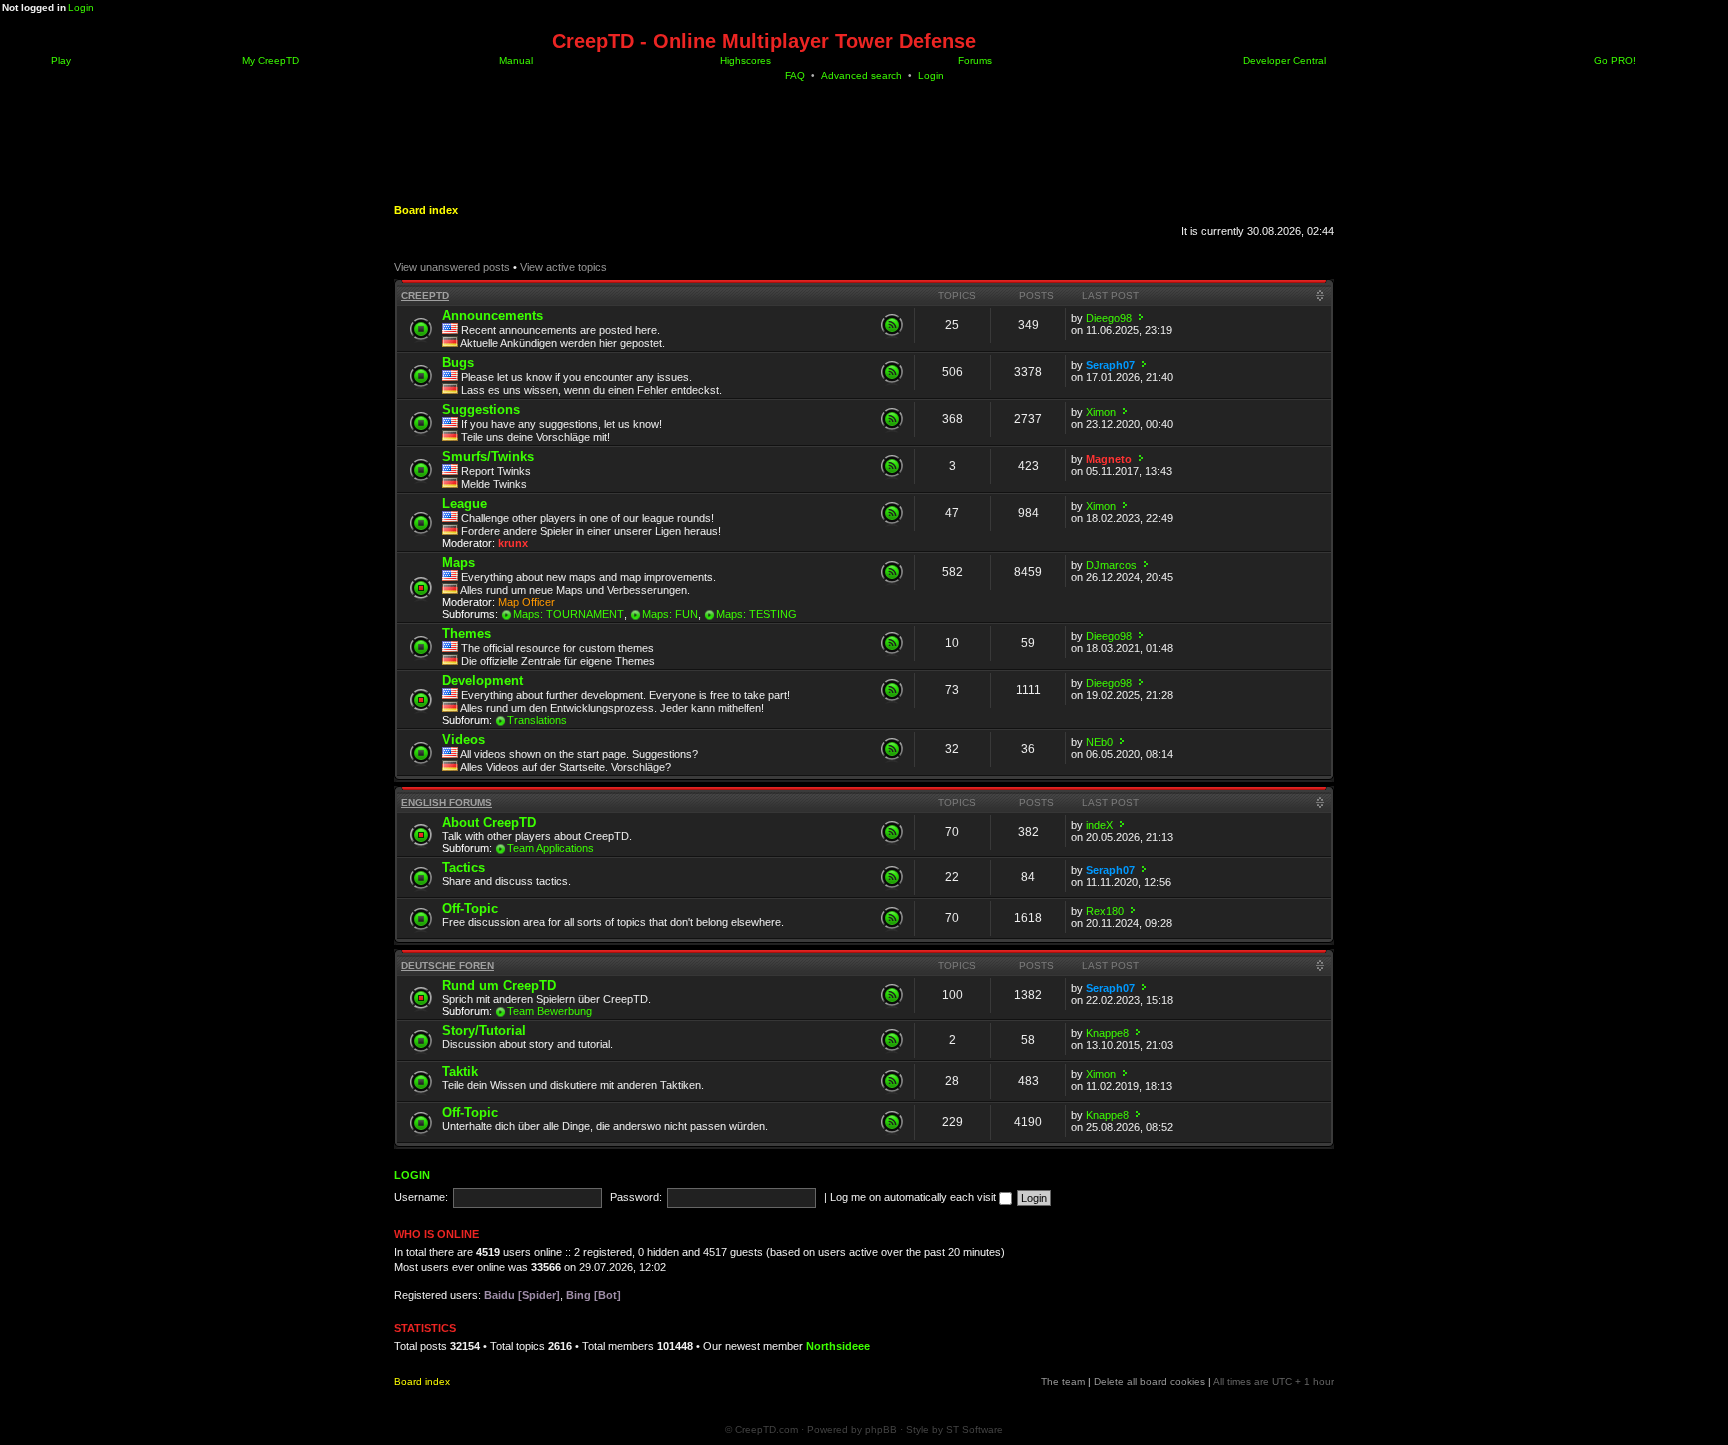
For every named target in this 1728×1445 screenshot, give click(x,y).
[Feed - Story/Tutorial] (892, 1040)
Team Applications (550, 848)
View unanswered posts (452, 267)
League (464, 503)
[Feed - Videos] (892, 749)
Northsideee (838, 1346)
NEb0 (1099, 742)
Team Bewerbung (549, 1011)
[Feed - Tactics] (892, 877)
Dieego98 (1109, 318)
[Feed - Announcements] (892, 325)
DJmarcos (1111, 565)
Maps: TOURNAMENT (568, 614)
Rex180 (1105, 911)
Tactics (463, 867)
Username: (421, 1197)
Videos (463, 739)
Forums (973, 60)
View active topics (563, 267)
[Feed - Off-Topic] (892, 918)
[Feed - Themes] (892, 643)
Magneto (1109, 459)
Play (59, 60)
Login (81, 7)
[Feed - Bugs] (892, 372)
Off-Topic (470, 908)
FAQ (795, 75)
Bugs (458, 362)
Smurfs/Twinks (488, 456)
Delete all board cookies (1149, 1381)
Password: (636, 1197)
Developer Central (1283, 60)
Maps (458, 562)
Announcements (492, 315)
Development (482, 680)
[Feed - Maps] (892, 572)
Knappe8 (1107, 1033)
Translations (537, 720)
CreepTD (425, 295)
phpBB (881, 1429)
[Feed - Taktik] (892, 1081)
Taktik (460, 1071)
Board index (426, 210)
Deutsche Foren (447, 965)
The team (1063, 1381)
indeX (1099, 825)
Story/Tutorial (484, 1030)
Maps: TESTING (756, 614)
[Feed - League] (892, 513)
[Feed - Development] (892, 690)
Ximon (1101, 412)
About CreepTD (489, 822)
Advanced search (861, 75)
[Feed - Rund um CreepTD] (892, 995)
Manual (514, 60)
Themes (466, 633)
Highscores (744, 60)
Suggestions (481, 409)
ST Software (974, 1429)
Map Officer (526, 602)
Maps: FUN (670, 614)
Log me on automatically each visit (914, 1197)
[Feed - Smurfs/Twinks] (892, 466)
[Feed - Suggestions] (892, 419)
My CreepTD (269, 60)
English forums (446, 802)
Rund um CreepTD (499, 985)
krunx (513, 543)
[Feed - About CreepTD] (892, 832)
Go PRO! (1613, 60)
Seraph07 (1110, 365)
